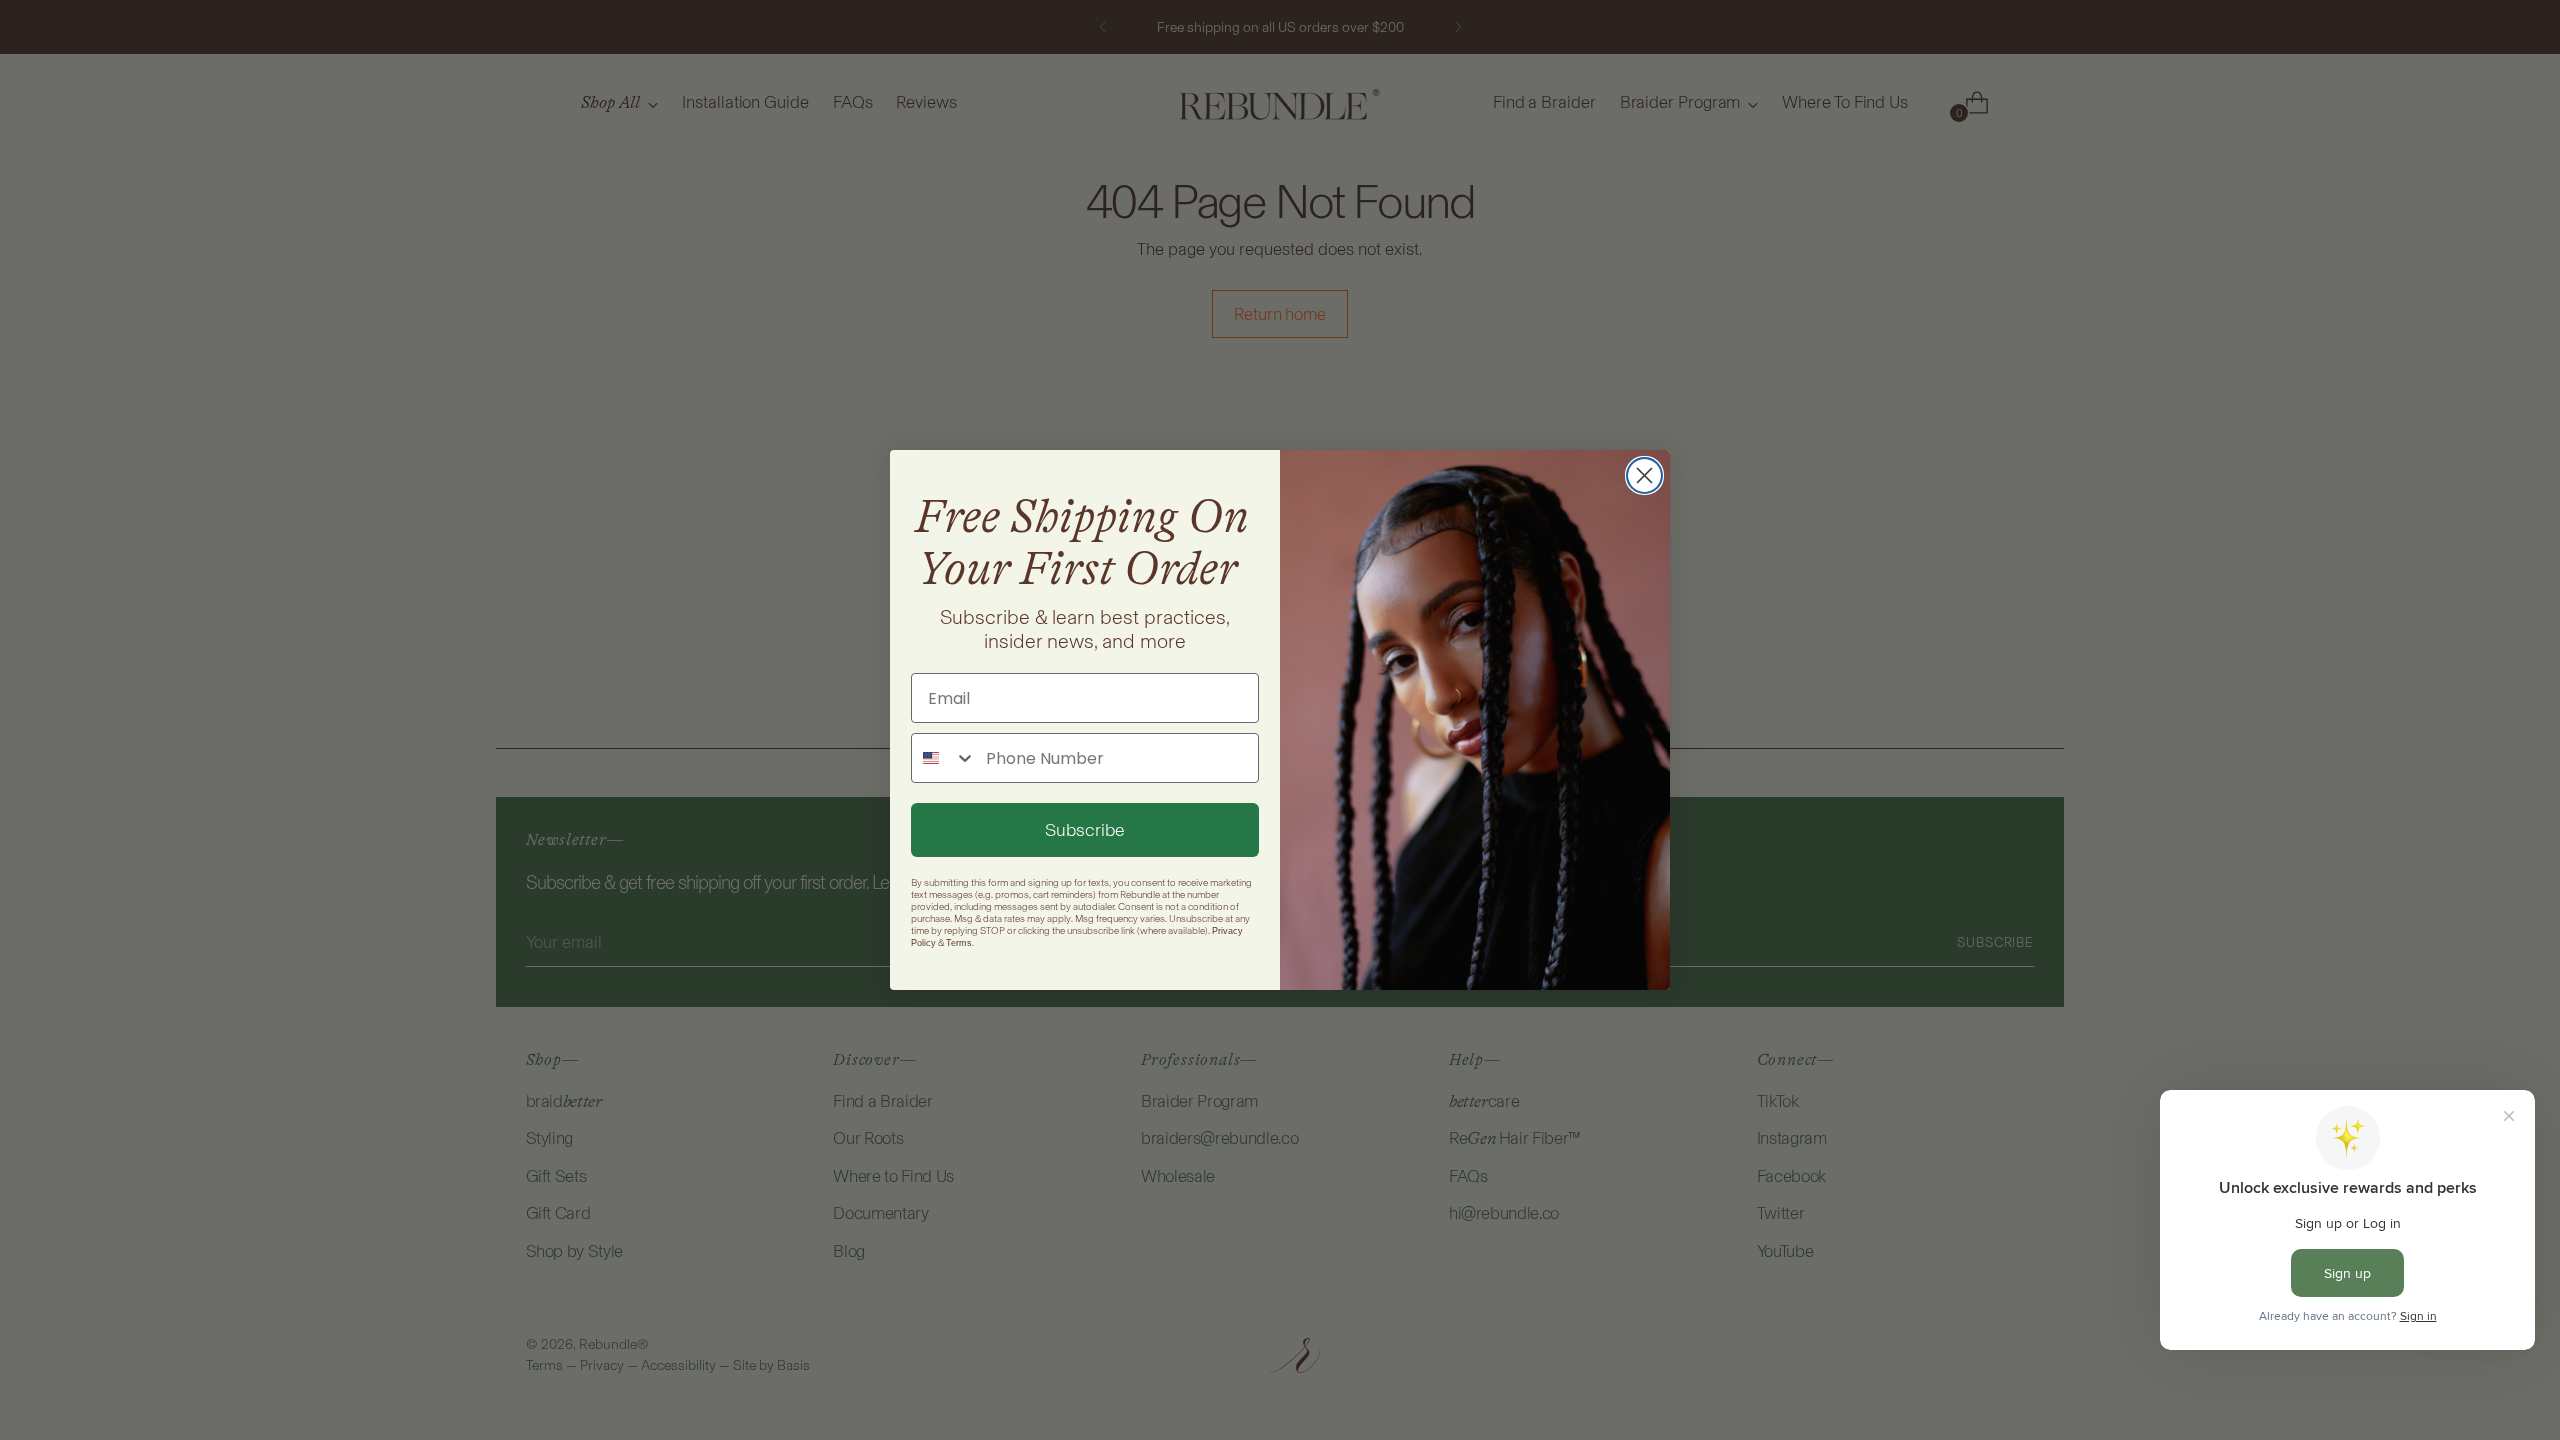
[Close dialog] (1644, 475)
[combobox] (944, 758)
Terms (959, 943)
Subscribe (1085, 830)
